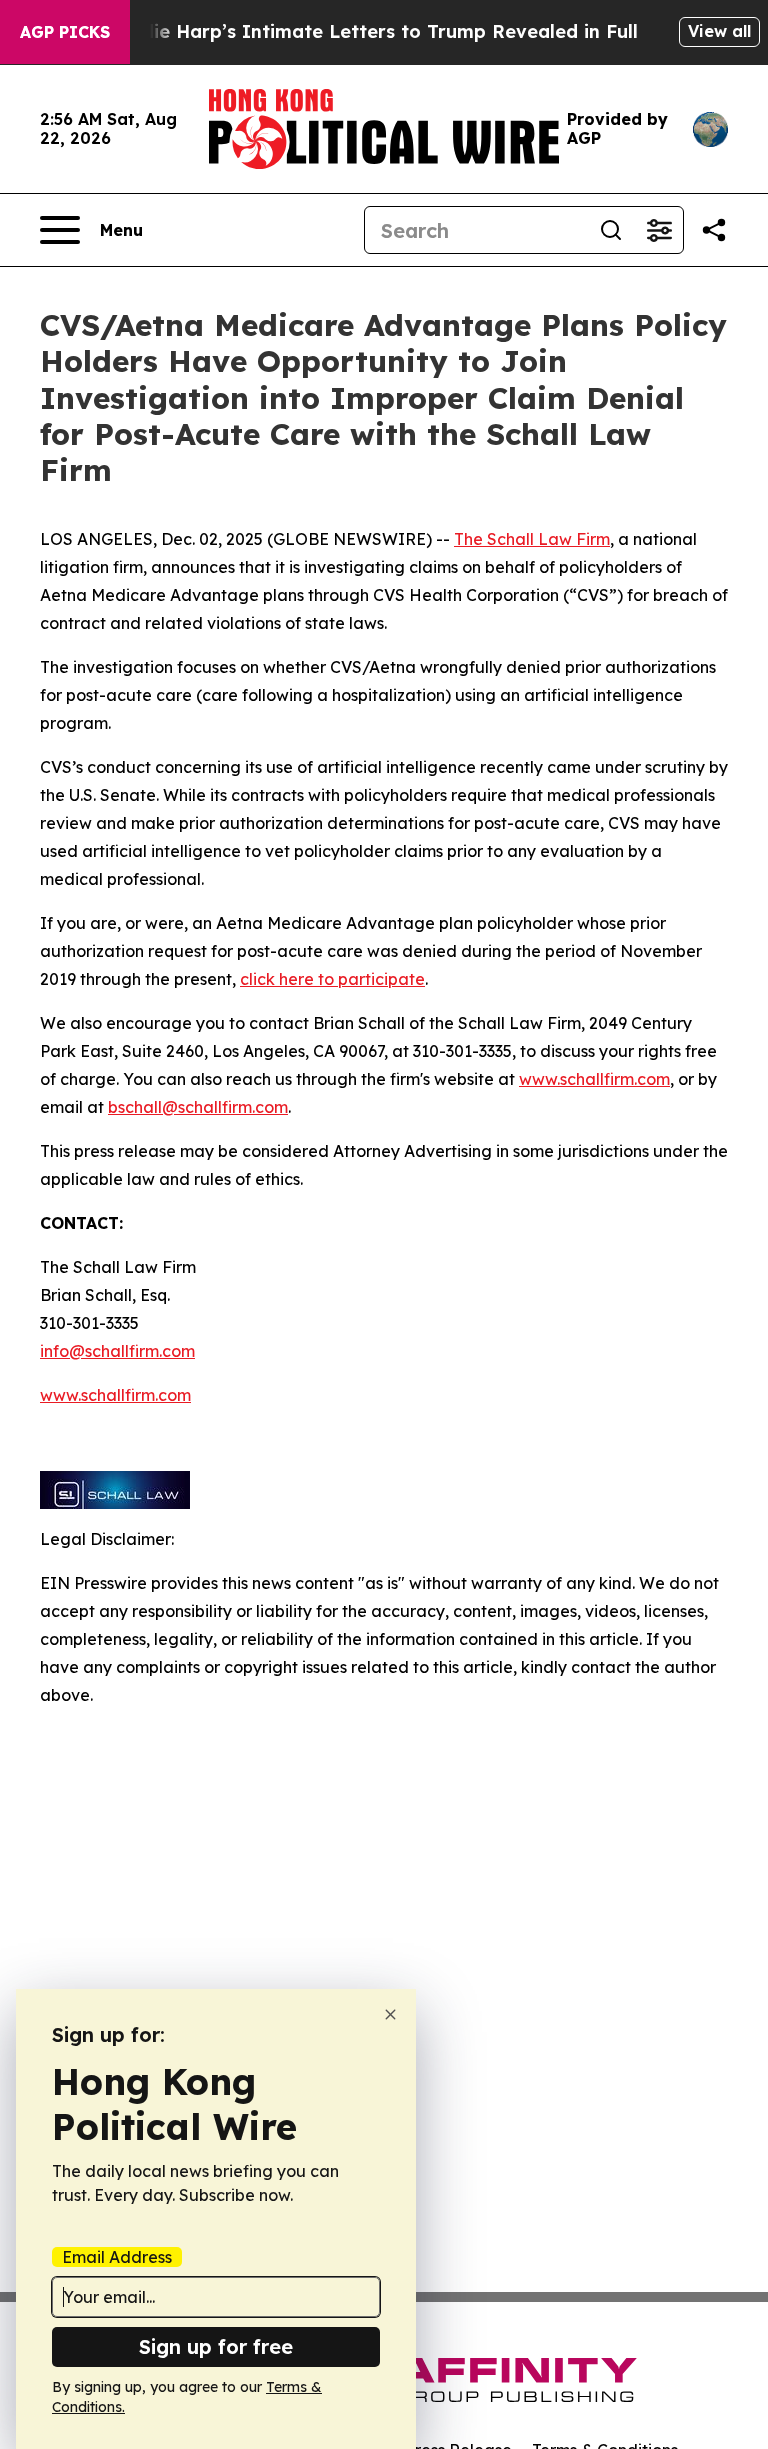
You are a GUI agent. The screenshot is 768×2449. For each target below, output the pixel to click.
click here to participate (332, 979)
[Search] (611, 230)
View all (719, 31)
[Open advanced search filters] (659, 230)
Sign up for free (216, 2346)
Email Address (117, 2257)
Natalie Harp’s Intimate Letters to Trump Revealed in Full (370, 31)
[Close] (390, 2014)
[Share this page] (714, 230)
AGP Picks (65, 32)
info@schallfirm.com (117, 1351)
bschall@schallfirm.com (198, 1107)
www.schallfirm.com (594, 1079)
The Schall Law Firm (532, 539)
